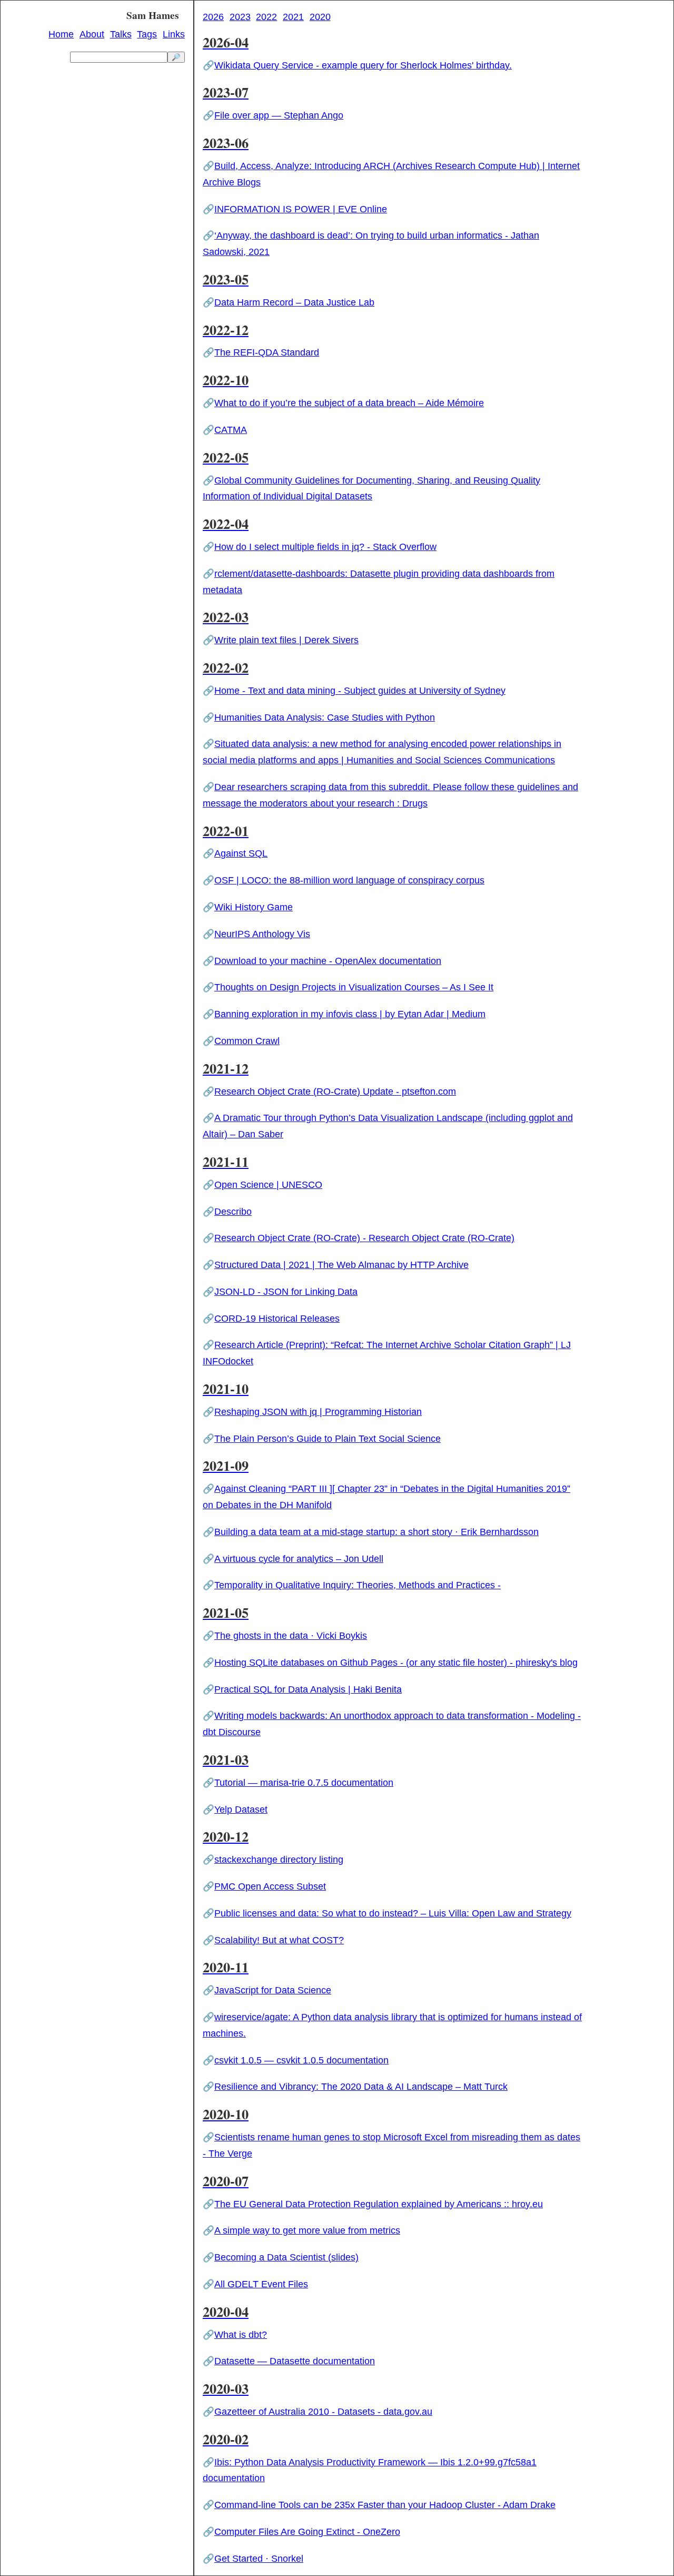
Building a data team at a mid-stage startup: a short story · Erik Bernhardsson (376, 1532)
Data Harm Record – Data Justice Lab (294, 302)
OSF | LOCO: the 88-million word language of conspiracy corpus (349, 880)
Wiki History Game (254, 907)
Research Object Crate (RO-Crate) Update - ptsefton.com (335, 1092)
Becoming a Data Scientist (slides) (286, 2257)
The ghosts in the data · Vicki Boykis (291, 1636)
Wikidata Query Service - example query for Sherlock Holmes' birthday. (363, 65)
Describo (233, 1212)
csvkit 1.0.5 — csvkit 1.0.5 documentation (301, 2060)
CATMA (231, 430)
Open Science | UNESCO (268, 1185)
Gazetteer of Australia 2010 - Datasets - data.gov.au (323, 2412)
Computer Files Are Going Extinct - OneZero (307, 2532)
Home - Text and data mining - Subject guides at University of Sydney (360, 691)
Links (174, 35)
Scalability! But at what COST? (279, 1940)
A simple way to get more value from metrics (307, 2230)
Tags (147, 35)
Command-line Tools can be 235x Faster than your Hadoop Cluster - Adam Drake (385, 2505)
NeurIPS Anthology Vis (262, 934)
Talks (121, 35)
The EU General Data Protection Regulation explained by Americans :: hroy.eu (379, 2204)
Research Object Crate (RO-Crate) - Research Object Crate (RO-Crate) (364, 1238)
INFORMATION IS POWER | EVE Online (301, 209)
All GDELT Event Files (261, 2284)
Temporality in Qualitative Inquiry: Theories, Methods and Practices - (358, 1585)
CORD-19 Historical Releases (277, 1319)
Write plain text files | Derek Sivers (286, 640)
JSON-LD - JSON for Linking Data (286, 1292)
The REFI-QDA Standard (267, 352)
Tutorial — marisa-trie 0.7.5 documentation (304, 1783)
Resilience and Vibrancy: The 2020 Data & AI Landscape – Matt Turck (361, 2087)
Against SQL (241, 853)
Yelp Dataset (241, 1810)
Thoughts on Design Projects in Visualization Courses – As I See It (354, 987)
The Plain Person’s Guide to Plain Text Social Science (328, 1439)
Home (61, 35)
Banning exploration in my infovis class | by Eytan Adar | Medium (350, 1014)
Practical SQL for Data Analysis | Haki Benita (308, 1689)
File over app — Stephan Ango (279, 115)
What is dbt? (241, 2335)
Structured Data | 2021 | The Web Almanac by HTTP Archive (341, 1265)
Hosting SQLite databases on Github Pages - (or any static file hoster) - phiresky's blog (396, 1663)
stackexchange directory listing (279, 1860)
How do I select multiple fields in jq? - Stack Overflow (325, 547)
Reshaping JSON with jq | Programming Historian (318, 1412)
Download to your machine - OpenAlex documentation (328, 961)
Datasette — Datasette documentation (295, 2361)
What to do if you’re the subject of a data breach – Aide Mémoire (349, 403)
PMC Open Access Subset (270, 1886)
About (92, 35)
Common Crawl (247, 1041)
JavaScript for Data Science (273, 1990)
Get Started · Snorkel (259, 2559)
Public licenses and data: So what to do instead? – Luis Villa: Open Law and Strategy (393, 1913)
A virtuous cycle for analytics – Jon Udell (299, 1559)
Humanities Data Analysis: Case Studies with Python (325, 717)
